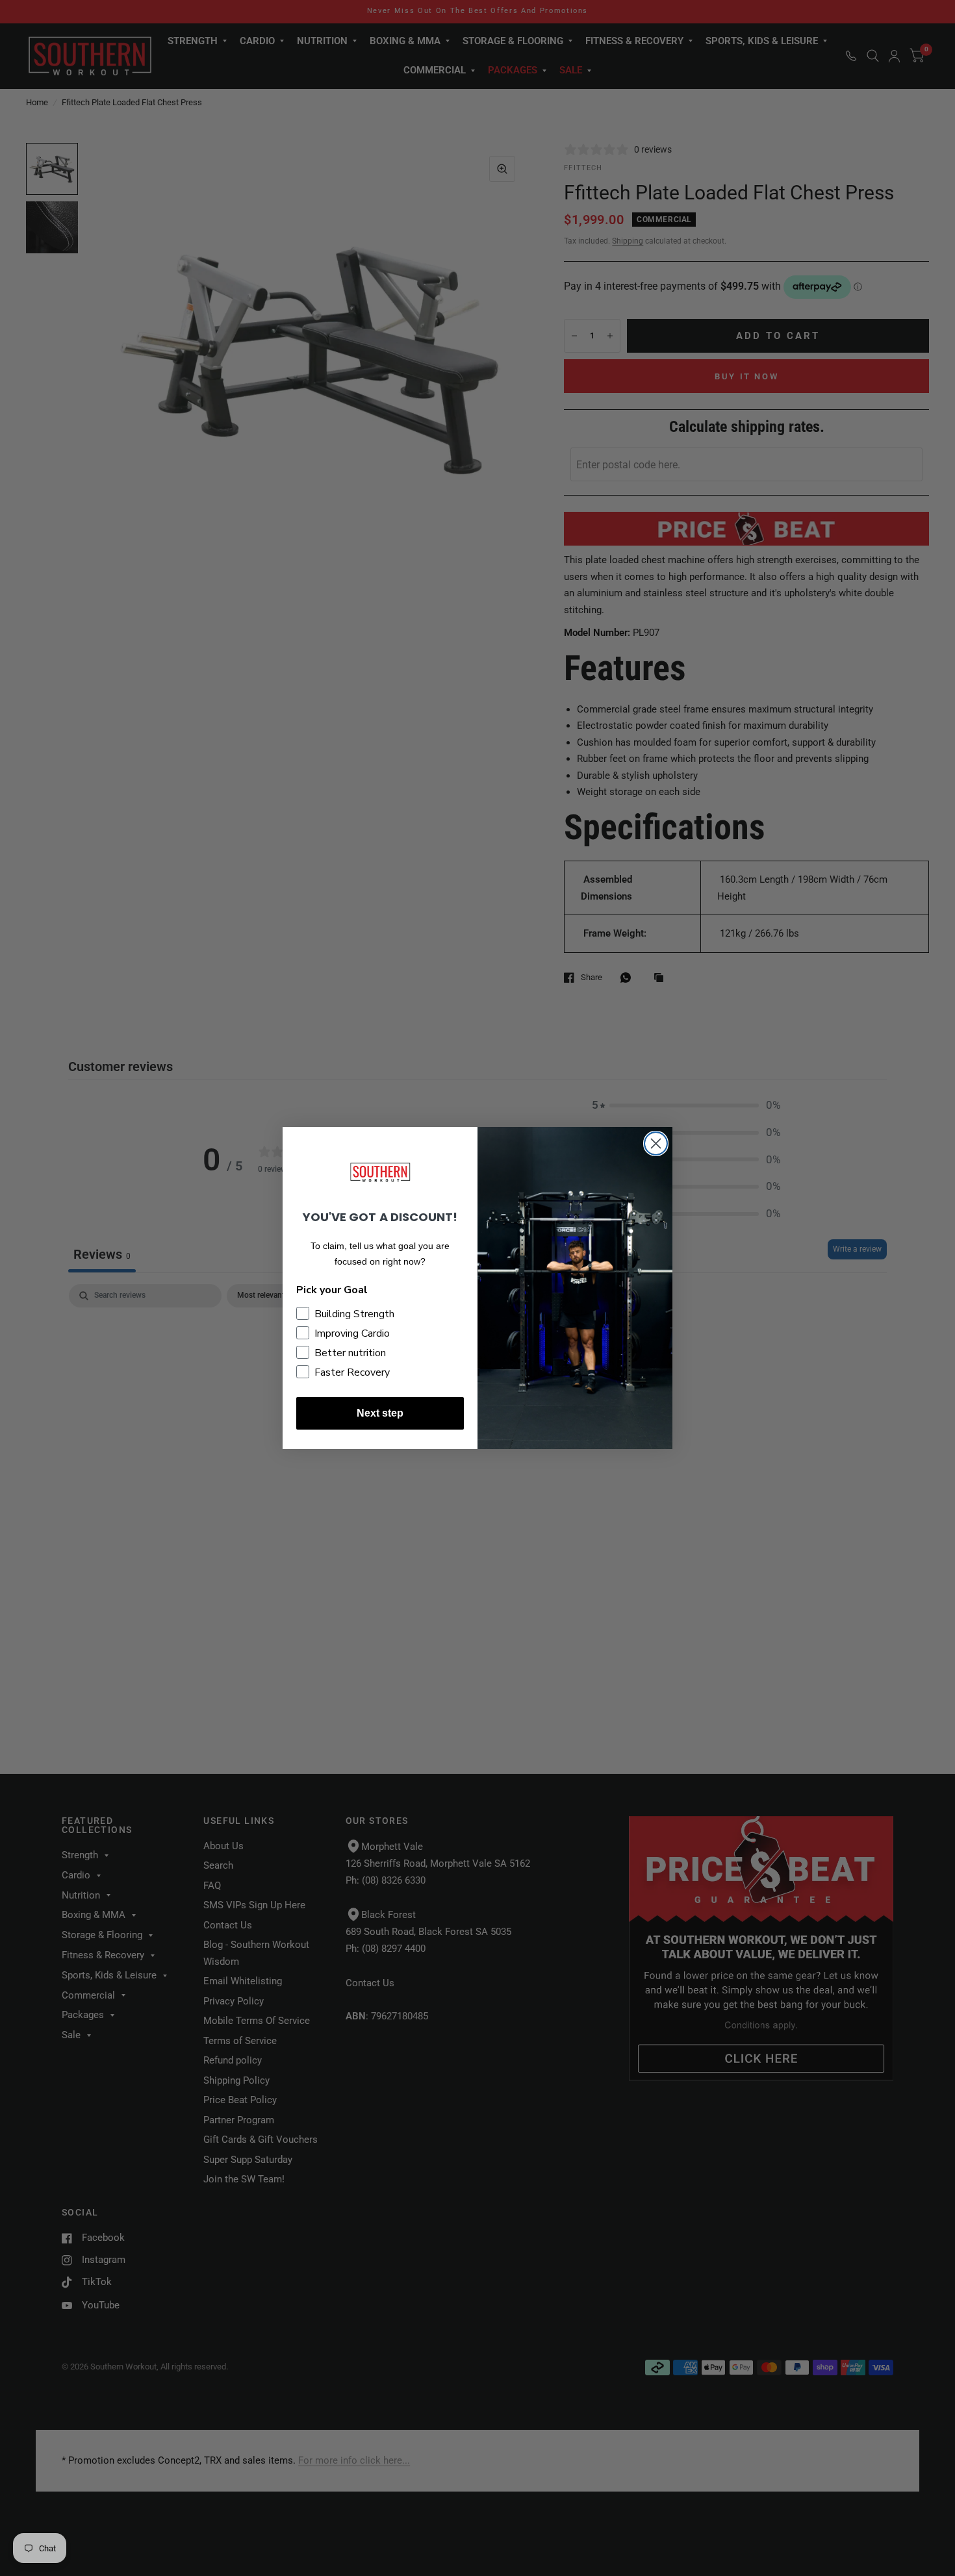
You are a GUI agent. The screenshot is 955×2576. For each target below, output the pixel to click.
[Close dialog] (656, 1143)
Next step (380, 1413)
